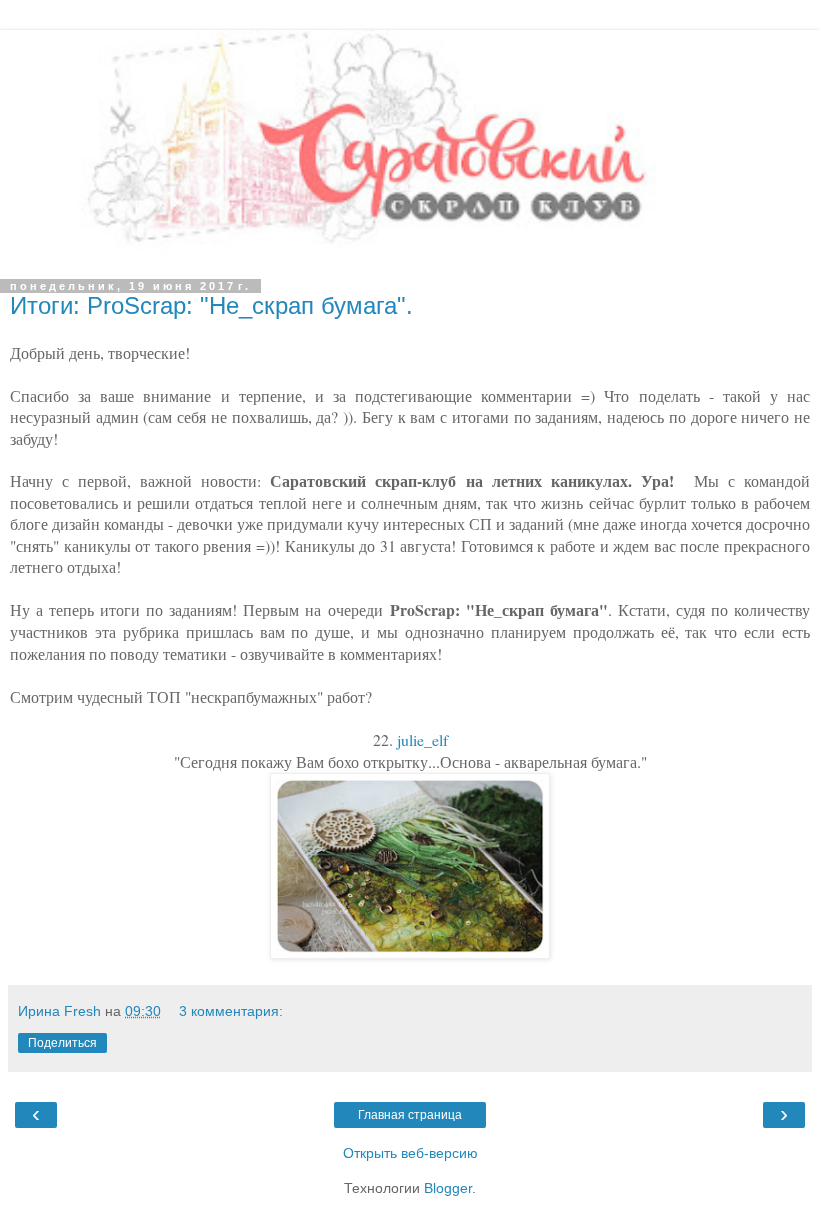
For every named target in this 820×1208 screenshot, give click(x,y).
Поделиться (62, 1043)
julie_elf (422, 739)
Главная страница (410, 1115)
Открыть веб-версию (410, 1153)
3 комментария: (231, 1011)
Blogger (448, 1188)
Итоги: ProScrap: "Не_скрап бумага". (211, 305)
